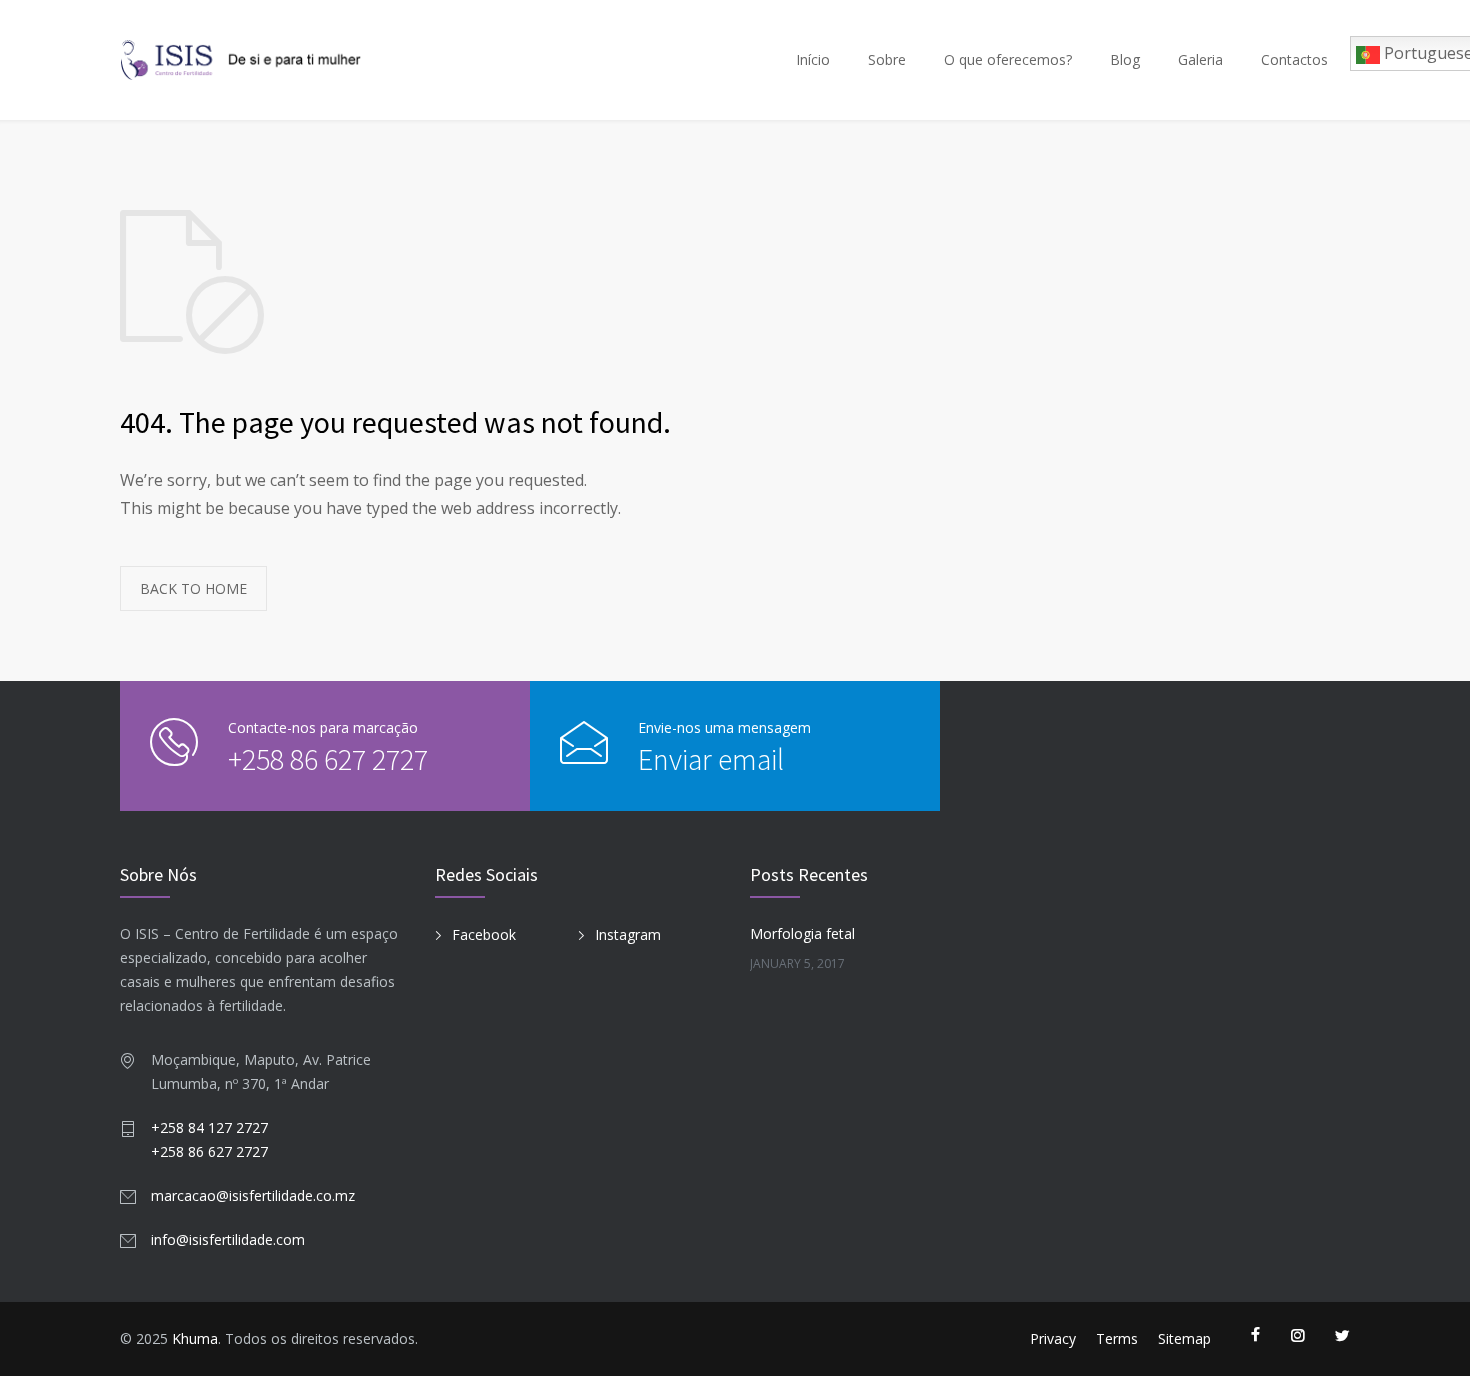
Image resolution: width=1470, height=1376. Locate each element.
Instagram (628, 934)
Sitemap (1184, 1338)
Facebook (484, 934)
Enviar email (711, 759)
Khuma (195, 1338)
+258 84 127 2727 (209, 1127)
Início (813, 59)
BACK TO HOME (193, 588)
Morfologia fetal (802, 933)
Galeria (1200, 59)
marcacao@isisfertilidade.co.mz (253, 1195)
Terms (1117, 1338)
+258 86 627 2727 (328, 759)
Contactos (1294, 59)
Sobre (887, 59)
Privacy (1053, 1338)
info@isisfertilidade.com (228, 1239)
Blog (1125, 59)
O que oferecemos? (1008, 59)
